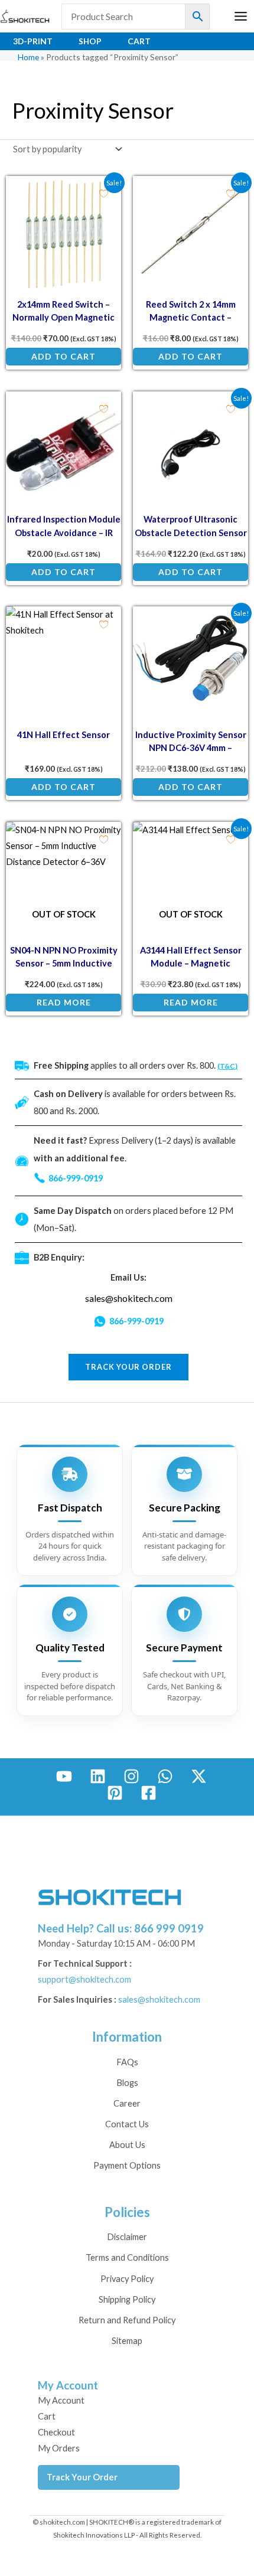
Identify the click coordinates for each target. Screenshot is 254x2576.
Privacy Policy (127, 2279)
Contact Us (127, 2124)
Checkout (56, 2432)
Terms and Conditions (127, 2257)
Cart (139, 41)
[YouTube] (64, 1776)
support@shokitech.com (84, 1979)
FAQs (127, 2062)
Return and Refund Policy (127, 2320)
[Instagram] (131, 1776)
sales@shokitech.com (129, 1298)
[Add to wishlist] (104, 193)
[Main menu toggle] (241, 16)
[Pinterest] (115, 1793)
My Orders (59, 2448)
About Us (127, 2145)
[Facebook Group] (149, 1793)
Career (127, 2103)
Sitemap (127, 2341)
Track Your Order (82, 2477)
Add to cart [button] (63, 356)
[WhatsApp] (165, 1776)
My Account (61, 2400)
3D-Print (33, 41)
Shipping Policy (127, 2299)
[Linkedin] (98, 1776)
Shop (90, 41)
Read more (64, 1002)
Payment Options (127, 2165)
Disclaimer (127, 2237)
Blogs (127, 2083)
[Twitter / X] (199, 1776)
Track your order (128, 1367)
